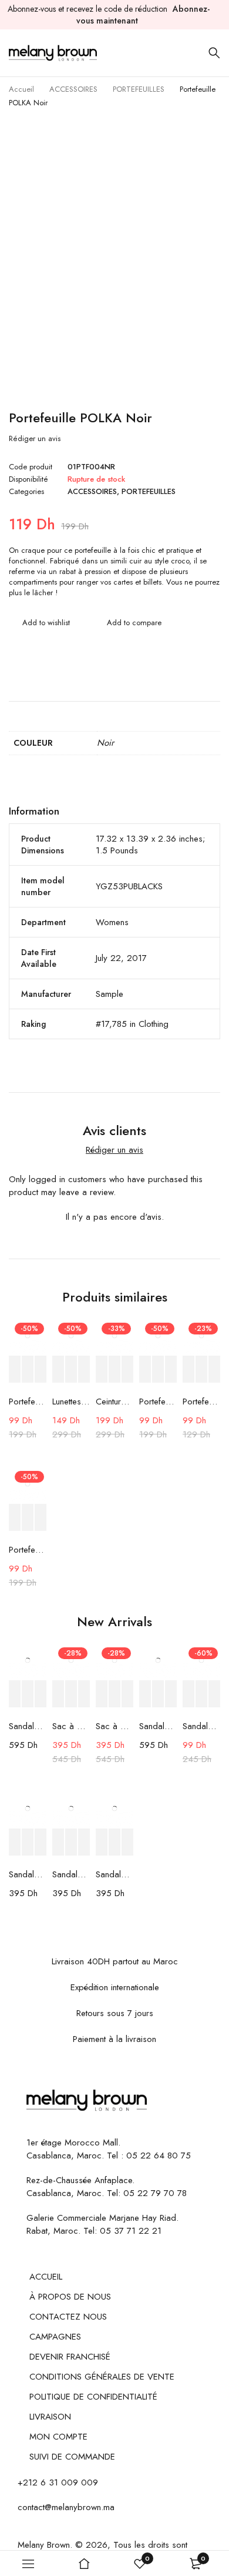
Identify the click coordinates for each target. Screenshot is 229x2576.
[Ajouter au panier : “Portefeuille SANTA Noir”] (15, 1369)
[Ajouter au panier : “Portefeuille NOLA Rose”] (188, 1369)
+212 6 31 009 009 (58, 2482)
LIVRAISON (50, 2417)
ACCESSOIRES (73, 89)
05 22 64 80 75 (159, 2155)
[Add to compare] (127, 623)
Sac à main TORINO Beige (114, 1726)
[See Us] (48, 2126)
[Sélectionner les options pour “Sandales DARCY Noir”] (188, 1694)
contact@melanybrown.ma (66, 2507)
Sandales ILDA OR (28, 1726)
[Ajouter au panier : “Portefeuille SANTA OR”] (145, 1369)
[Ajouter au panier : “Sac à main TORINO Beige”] (102, 1694)
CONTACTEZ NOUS (68, 2317)
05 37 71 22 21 (131, 2231)
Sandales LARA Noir (114, 1874)
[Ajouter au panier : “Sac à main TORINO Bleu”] (58, 1694)
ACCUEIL (46, 2277)
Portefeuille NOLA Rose (201, 1402)
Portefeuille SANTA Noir (28, 1402)
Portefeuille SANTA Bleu (28, 1550)
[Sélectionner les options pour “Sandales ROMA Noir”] (58, 1842)
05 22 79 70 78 (155, 2193)
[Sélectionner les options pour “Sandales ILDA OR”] (15, 1694)
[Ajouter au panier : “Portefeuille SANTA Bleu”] (15, 1518)
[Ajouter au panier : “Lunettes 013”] (58, 1369)
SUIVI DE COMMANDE (72, 2457)
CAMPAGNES (55, 2337)
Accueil (21, 89)
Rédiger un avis (35, 439)
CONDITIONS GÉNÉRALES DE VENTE (102, 2377)
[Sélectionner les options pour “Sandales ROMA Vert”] (15, 1842)
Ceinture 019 (114, 1402)
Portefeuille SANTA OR (158, 1402)
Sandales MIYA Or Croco (158, 1726)
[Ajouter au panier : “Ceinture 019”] (102, 1369)
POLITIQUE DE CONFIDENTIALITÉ (93, 2397)
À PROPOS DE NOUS (70, 2297)
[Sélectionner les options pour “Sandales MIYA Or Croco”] (145, 1694)
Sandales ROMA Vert (28, 1874)
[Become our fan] (30, 2126)
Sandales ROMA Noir (71, 1874)
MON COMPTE (58, 2437)
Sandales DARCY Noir (201, 1726)
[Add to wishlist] (39, 623)
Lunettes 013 (71, 1402)
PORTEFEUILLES (139, 89)
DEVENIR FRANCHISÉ (70, 2357)
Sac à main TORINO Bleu (71, 1726)
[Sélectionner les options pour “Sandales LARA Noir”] (102, 1842)
